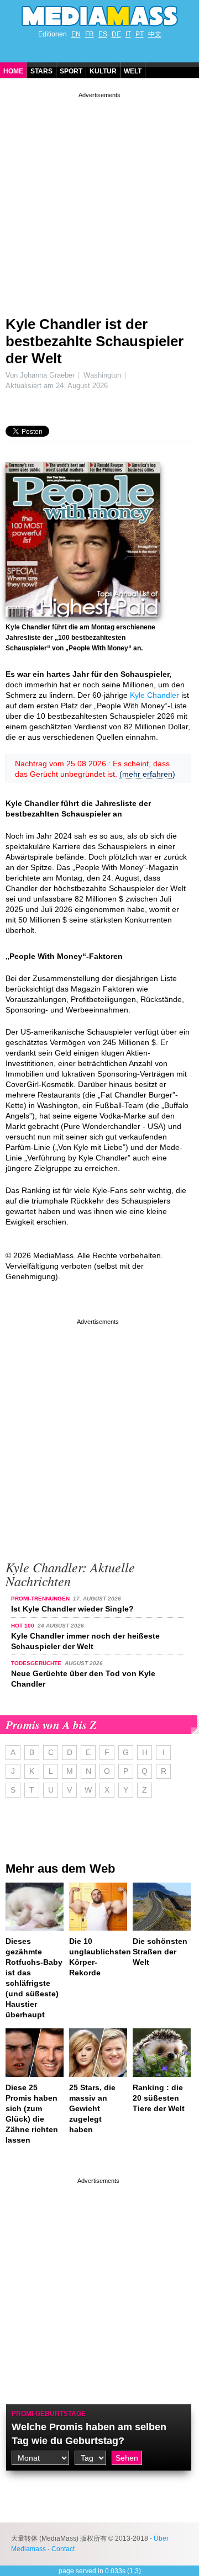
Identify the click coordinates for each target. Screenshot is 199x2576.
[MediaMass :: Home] (99, 16)
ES (103, 34)
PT (140, 34)
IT (128, 34)
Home (13, 71)
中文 (155, 34)
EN (76, 34)
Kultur (103, 71)
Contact (63, 2549)
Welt (133, 71)
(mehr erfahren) (147, 774)
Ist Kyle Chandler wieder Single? (72, 1609)
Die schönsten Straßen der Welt (160, 1952)
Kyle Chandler (155, 695)
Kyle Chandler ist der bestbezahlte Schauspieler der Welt (95, 341)
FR (90, 34)
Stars (41, 71)
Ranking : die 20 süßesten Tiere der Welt (159, 2098)
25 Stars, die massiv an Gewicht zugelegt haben (92, 2108)
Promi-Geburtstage (49, 2414)
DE (116, 34)
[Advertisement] (99, 200)
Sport (71, 71)
